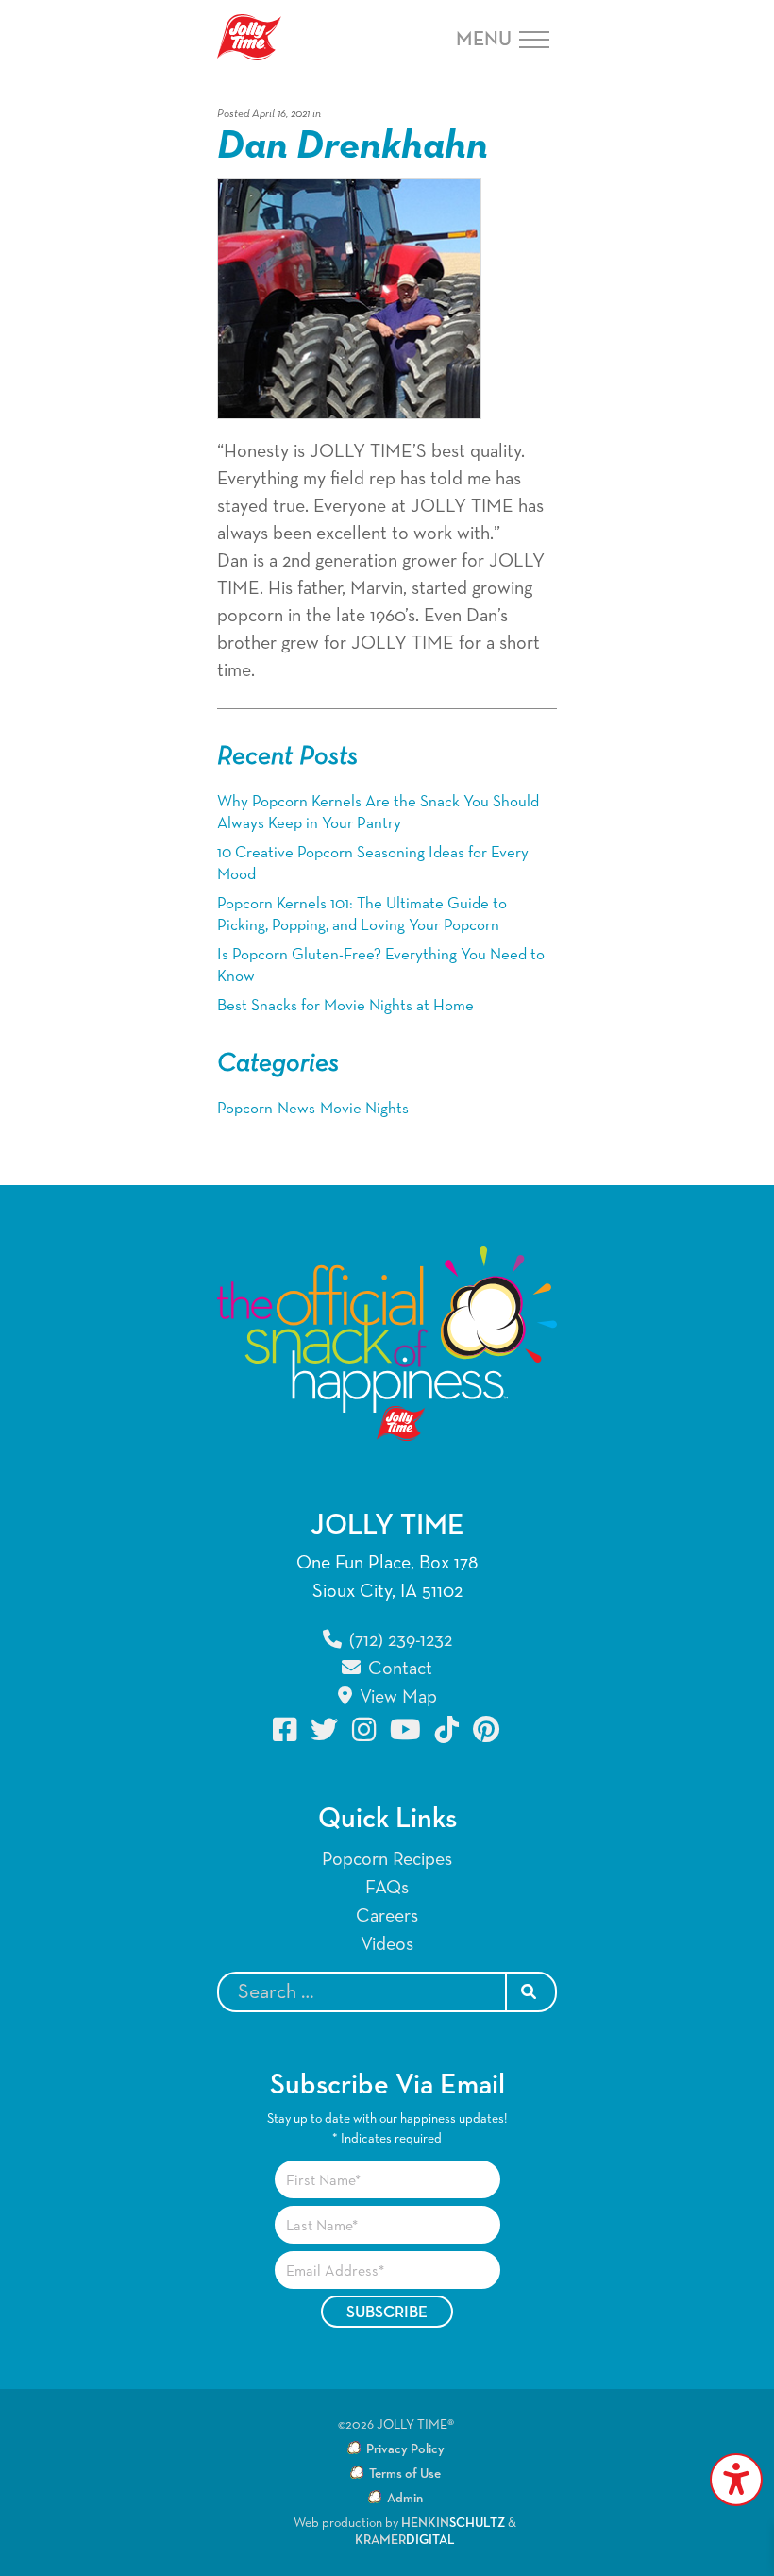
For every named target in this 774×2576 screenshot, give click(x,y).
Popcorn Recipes (387, 1859)
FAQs (387, 1888)
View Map (396, 1697)
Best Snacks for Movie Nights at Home (345, 1006)
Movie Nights (364, 1109)
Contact (398, 1669)
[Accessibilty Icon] (736, 2480)
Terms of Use (405, 2474)
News (296, 1109)
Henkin (453, 2523)
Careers (387, 1916)
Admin (405, 2499)
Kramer (405, 2540)
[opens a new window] (286, 1729)
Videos (387, 1944)
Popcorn (245, 1109)
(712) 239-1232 (398, 1640)
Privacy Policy (405, 2449)
